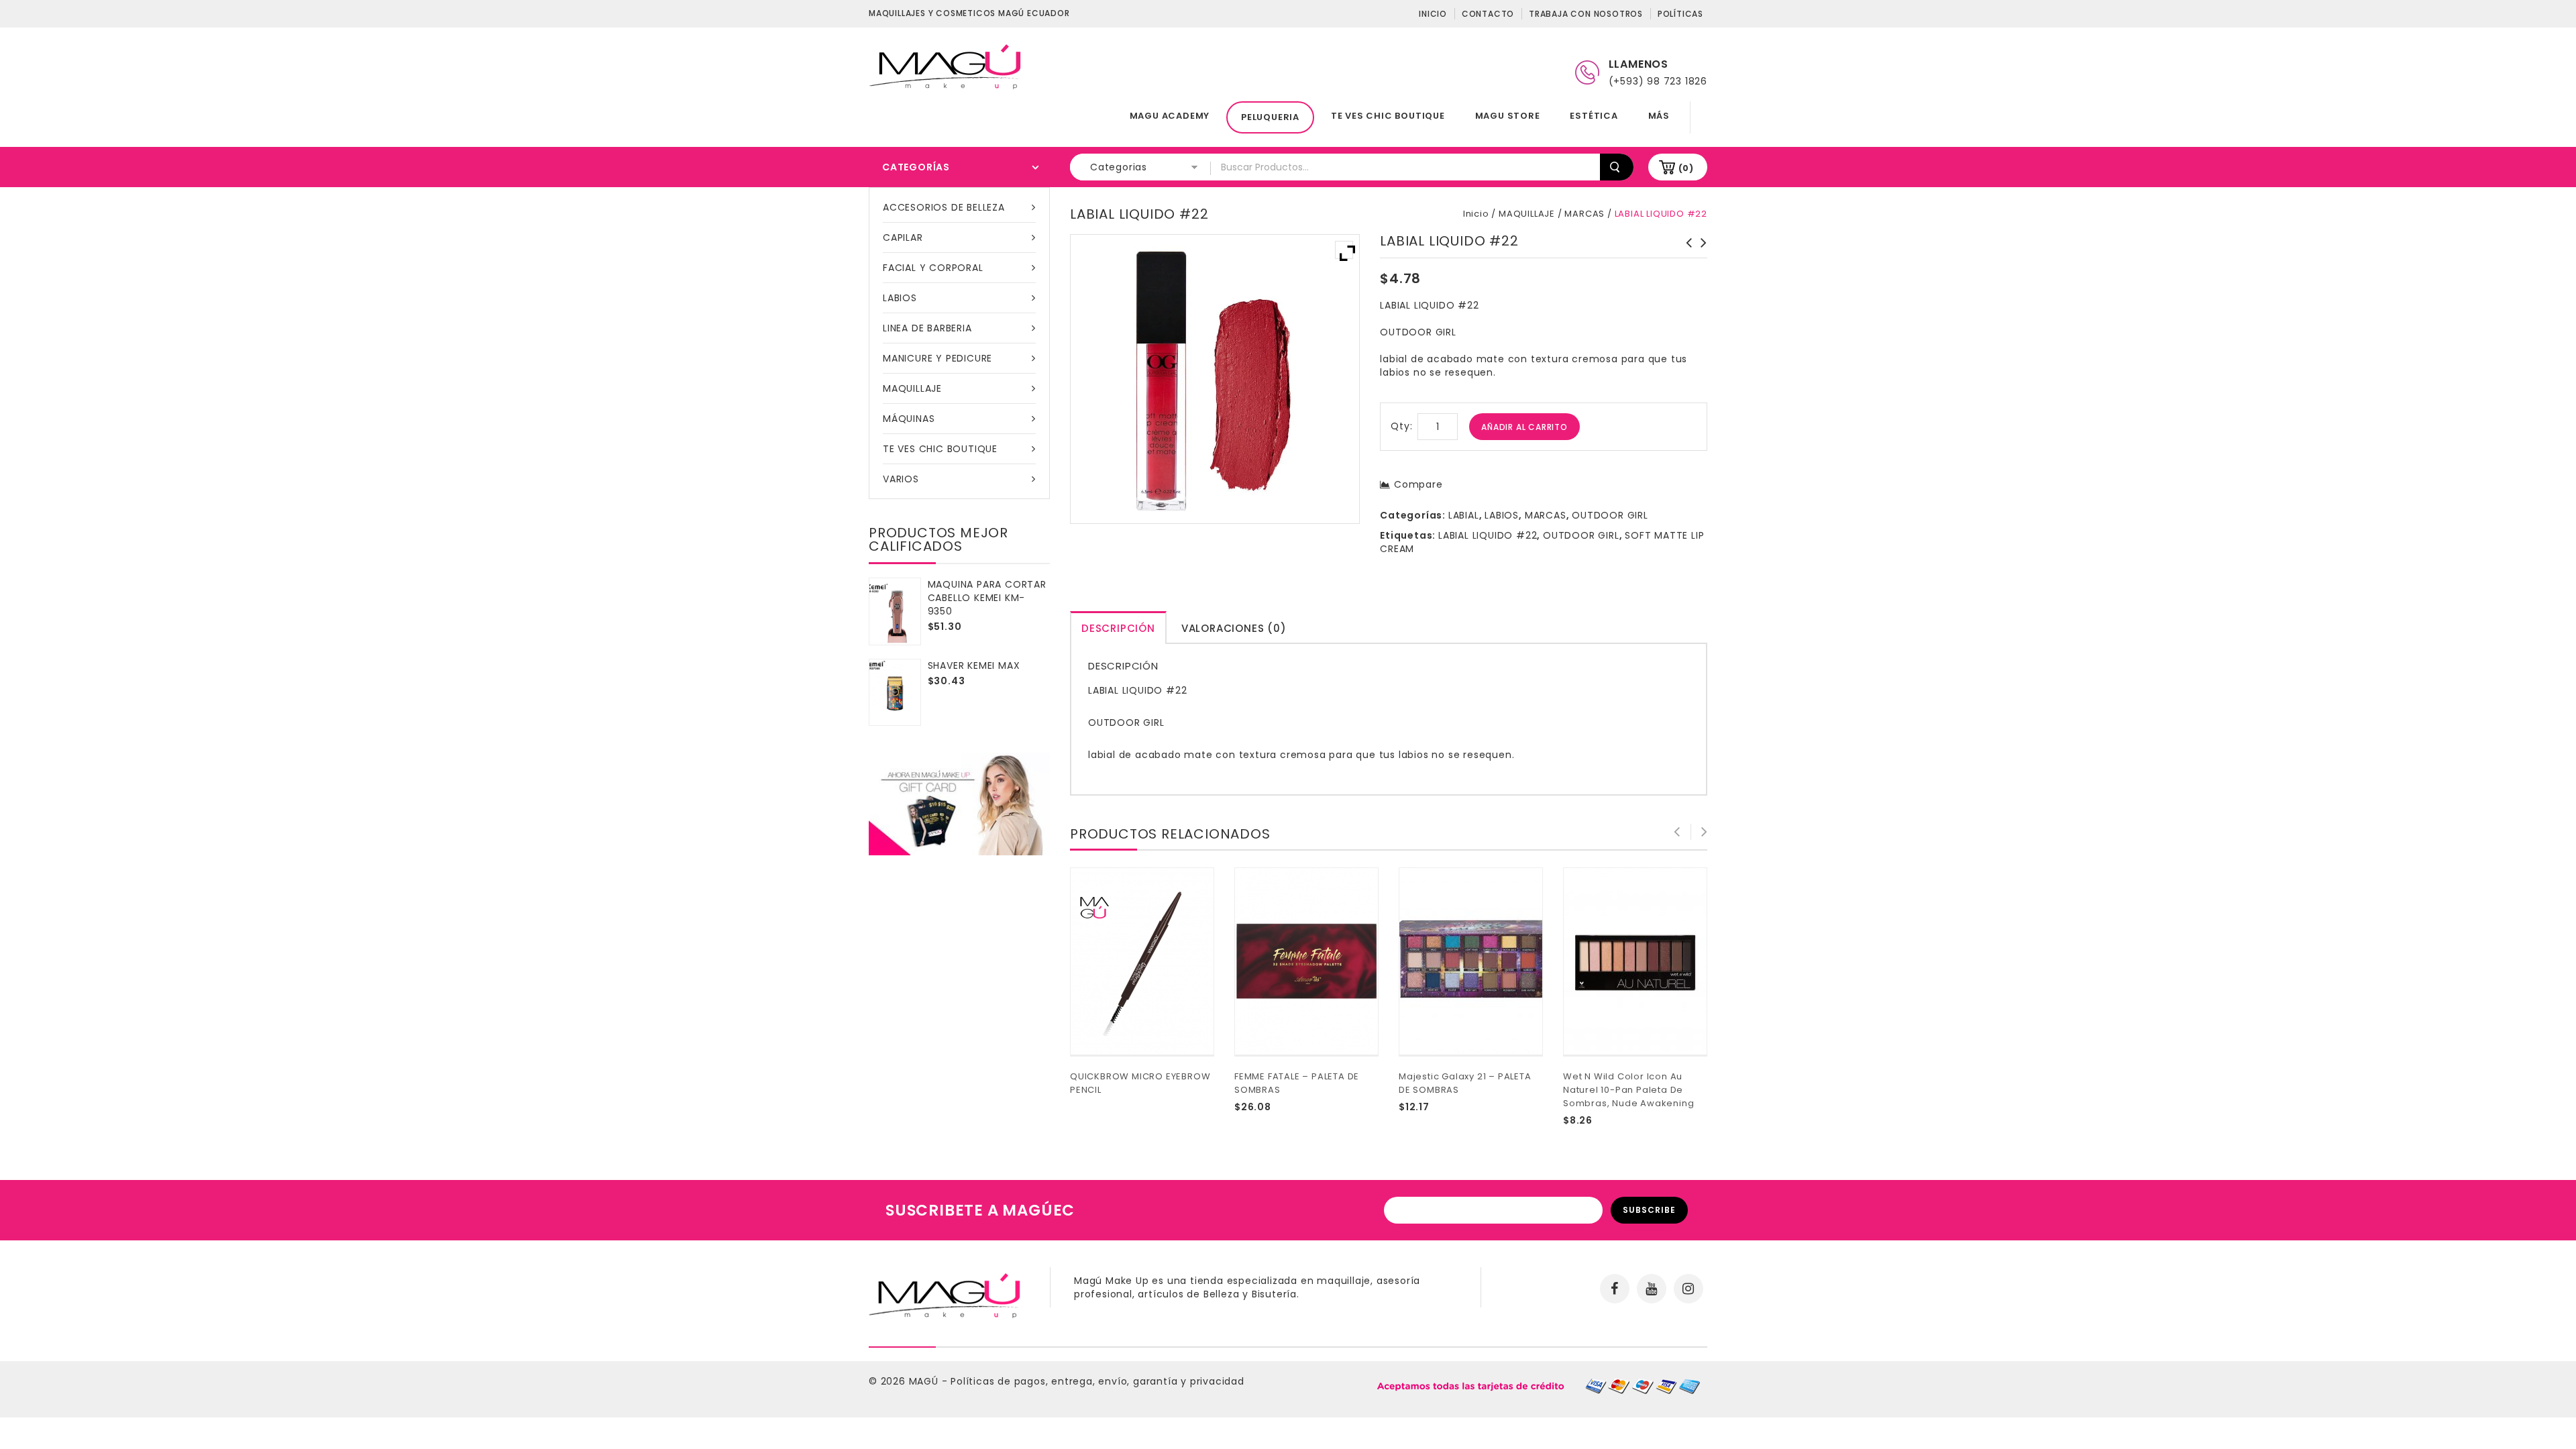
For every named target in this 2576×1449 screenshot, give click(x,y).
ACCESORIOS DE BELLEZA (944, 207)
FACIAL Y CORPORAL (933, 268)
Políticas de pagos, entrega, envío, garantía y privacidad (1097, 1381)
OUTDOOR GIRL (1610, 515)
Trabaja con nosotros (1586, 14)
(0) (1686, 168)
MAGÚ (925, 1381)
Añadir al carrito (1524, 427)
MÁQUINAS (909, 419)
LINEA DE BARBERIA (927, 328)
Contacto (1488, 14)
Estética (1594, 116)
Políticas (1680, 14)
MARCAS (1585, 214)
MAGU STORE (1508, 116)
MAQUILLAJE (912, 388)
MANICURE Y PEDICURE (937, 358)
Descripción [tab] (1118, 628)
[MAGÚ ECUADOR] (946, 66)
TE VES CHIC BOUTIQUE (1388, 116)
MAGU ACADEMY (1170, 116)
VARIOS (901, 479)
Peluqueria (1270, 117)
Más (1659, 116)
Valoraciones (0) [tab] (1234, 628)
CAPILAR (903, 237)
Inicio (1433, 14)
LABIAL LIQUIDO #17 (1700, 250)
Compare (1418, 484)
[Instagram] (1688, 1289)
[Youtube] (1652, 1289)
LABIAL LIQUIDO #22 (1488, 535)
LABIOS (900, 298)
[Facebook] (1615, 1289)
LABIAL (1464, 515)
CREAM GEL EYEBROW (1685, 250)
